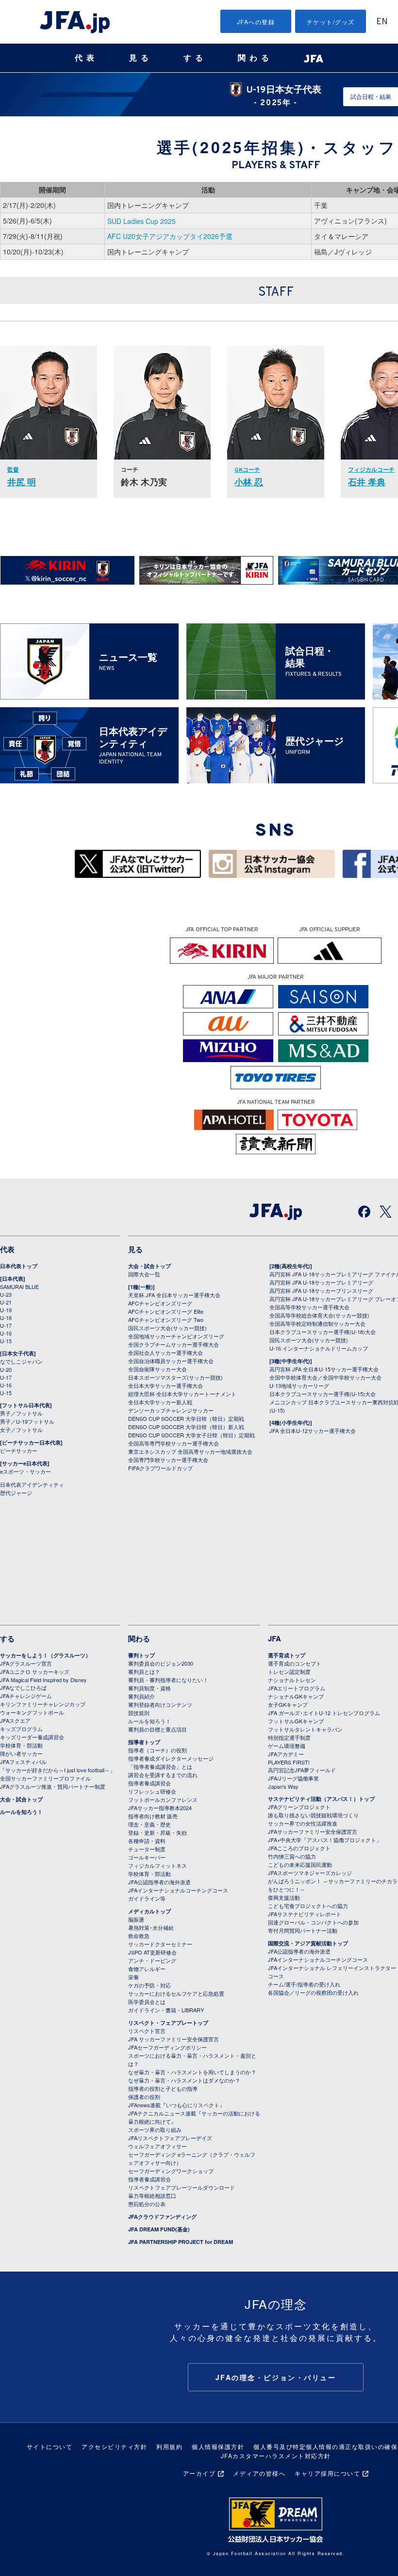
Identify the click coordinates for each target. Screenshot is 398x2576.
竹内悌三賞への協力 (292, 1856)
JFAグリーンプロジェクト (299, 1807)
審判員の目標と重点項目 (158, 1729)
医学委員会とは (147, 2002)
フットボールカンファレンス (163, 1799)
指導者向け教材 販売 (153, 1816)
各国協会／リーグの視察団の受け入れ (313, 1992)
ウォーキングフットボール (32, 1712)
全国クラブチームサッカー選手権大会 (174, 1344)
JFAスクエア (15, 1720)
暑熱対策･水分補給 (151, 1927)
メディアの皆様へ (259, 2473)
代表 (86, 58)
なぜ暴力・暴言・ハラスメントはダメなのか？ (184, 2080)
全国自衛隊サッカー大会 (158, 1369)
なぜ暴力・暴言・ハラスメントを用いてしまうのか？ (192, 2072)
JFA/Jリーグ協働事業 (293, 1778)
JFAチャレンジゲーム (26, 1696)
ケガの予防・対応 (149, 1985)
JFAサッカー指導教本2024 (160, 1808)
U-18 (6, 1318)
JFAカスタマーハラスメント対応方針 (276, 2456)
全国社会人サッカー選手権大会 (166, 1352)
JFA (274, 1638)
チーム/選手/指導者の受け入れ (304, 1984)
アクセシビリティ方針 (114, 2446)
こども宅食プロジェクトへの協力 (308, 1906)
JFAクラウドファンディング (162, 2217)
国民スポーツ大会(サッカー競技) (167, 1328)
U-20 (6, 1369)
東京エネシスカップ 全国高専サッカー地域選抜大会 (190, 1451)
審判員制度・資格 (149, 1688)
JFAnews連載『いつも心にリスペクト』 (176, 2105)
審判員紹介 (141, 1696)
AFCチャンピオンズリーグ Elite (166, 1311)
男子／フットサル (21, 1413)
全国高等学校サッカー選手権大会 (309, 1307)
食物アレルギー (147, 1969)
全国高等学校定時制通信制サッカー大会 (317, 1323)
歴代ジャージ (16, 1493)
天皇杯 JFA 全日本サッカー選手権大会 (174, 1295)
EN (382, 22)
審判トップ (141, 1655)
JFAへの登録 (256, 22)
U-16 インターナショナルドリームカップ (319, 1348)
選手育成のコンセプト (295, 1663)
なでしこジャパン (21, 1361)
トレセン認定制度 (289, 1671)
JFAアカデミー (286, 1754)
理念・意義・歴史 (149, 1824)
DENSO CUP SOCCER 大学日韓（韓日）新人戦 (186, 1427)
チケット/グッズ (331, 22)
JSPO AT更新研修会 (152, 1952)
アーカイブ (199, 2473)
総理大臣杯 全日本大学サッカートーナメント (182, 1394)
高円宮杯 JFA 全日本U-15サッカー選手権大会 (324, 1369)
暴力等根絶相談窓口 (152, 2195)
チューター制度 (147, 1849)
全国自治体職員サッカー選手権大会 (171, 1361)
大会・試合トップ (149, 1266)
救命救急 (139, 1936)
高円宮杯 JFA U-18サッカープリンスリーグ (321, 1290)
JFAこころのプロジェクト (299, 1848)
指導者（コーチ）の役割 (158, 1750)
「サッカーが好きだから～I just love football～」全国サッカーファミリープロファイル (58, 1774)
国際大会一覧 (144, 1274)
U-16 (6, 1333)
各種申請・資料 (147, 1841)
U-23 (6, 1294)
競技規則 (139, 1713)
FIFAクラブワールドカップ (160, 1468)
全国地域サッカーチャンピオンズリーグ (176, 1336)
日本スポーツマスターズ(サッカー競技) (175, 1377)
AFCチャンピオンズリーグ (160, 1303)
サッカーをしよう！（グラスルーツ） (45, 1655)
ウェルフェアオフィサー (158, 2146)
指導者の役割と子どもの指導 (163, 2088)
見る (141, 58)
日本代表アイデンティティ (32, 1484)
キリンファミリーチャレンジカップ (43, 1704)
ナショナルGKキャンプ (296, 1696)
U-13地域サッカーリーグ (299, 1385)
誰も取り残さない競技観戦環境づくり (313, 1815)
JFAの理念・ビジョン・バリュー (276, 2377)
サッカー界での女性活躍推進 (303, 1823)
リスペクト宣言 (147, 2031)
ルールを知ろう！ (21, 1812)
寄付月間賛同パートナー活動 (303, 1930)
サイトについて (50, 2446)
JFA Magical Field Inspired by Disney (43, 1680)
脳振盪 (136, 1919)
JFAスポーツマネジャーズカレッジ (310, 1873)
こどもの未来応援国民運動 (300, 1864)
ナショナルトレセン (292, 1680)
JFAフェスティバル (23, 1762)
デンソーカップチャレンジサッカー (171, 1410)
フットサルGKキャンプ (296, 1721)
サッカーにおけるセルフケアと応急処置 (176, 1993)
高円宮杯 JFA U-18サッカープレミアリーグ (321, 1282)
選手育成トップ (287, 1655)
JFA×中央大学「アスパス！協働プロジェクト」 (325, 1840)
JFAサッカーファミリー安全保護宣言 (313, 1831)
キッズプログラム (21, 1729)
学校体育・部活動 (21, 1745)
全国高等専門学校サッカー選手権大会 (174, 1443)
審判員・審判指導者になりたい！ (168, 1680)
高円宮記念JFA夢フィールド (302, 1770)
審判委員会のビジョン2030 (161, 1663)
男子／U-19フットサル (27, 1421)
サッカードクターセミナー (160, 1944)
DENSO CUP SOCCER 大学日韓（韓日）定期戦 (186, 1418)
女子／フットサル (21, 1430)
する (195, 58)
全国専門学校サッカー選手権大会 (168, 1460)
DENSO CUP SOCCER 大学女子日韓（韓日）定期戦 (191, 1435)
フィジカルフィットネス (158, 1865)
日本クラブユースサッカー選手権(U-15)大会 (323, 1394)
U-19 (6, 1310)
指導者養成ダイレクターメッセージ (171, 1758)
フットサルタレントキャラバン (305, 1729)
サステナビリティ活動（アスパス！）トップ (321, 1799)
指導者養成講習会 (149, 1783)
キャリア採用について (327, 2473)
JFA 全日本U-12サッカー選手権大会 (313, 1431)
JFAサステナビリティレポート (305, 1914)
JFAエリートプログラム (297, 1688)
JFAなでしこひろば (23, 1687)
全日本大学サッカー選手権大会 (166, 1385)
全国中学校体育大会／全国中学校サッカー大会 (325, 1377)
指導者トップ (144, 1742)
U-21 (6, 1302)
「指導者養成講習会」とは (160, 1766)
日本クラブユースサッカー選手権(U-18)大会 (323, 1332)
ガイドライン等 (147, 1898)
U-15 (6, 1341)
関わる (255, 58)
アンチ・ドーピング (152, 1960)
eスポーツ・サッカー (25, 1471)
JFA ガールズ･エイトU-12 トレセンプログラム (324, 1713)
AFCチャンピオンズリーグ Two (166, 1320)
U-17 (6, 1325)
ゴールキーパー (147, 1857)
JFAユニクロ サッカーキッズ (35, 1671)
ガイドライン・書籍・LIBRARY (166, 2010)
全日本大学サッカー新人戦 (160, 1402)
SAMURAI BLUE (19, 1287)
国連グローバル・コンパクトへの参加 (313, 1922)
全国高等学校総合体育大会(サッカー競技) (319, 1315)
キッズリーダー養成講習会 (32, 1737)
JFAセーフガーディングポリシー (167, 2047)
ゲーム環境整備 (287, 1746)
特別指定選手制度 (289, 1737)
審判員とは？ (144, 1671)
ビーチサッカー (19, 1450)
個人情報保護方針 (218, 2446)
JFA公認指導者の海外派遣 (159, 1882)
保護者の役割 (144, 2097)
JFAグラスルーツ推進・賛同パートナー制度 (53, 1786)
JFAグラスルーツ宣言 (26, 1663)
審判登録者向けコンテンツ (160, 1704)
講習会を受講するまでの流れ (163, 1775)
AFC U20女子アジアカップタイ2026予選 (170, 236)
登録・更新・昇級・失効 (158, 1832)
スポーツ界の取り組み (155, 2130)
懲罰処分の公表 (147, 2204)
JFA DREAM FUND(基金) (159, 2229)
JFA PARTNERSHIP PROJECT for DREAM (181, 2242)
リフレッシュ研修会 (152, 1791)
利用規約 (169, 2446)
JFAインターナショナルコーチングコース (178, 1890)
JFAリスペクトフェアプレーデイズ (170, 2138)
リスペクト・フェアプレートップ (168, 2023)
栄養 (133, 1977)
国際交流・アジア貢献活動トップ (308, 1943)
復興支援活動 (284, 1897)
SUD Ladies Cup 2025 (141, 221)
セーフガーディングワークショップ (171, 2171)
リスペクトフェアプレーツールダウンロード (182, 2187)
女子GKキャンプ (288, 1704)
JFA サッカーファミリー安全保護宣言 (174, 2039)
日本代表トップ (19, 1266)
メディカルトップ (149, 1911)
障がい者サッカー (21, 1753)
